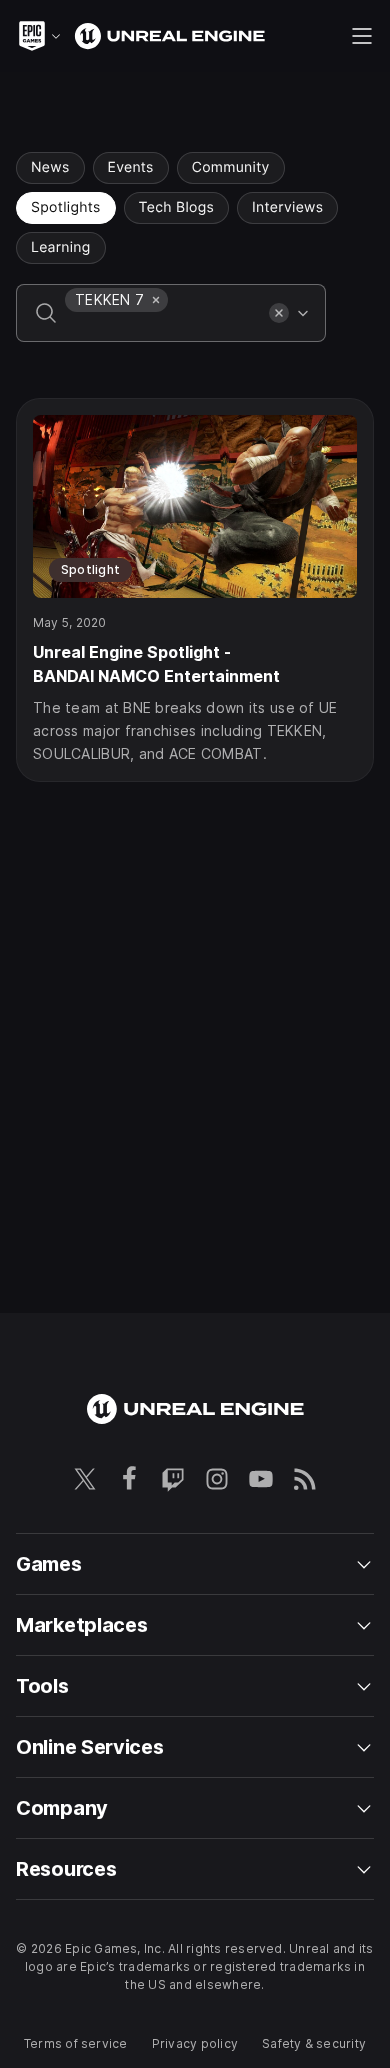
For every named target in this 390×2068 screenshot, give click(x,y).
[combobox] (163, 327)
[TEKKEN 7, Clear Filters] (156, 300)
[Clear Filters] (279, 313)
